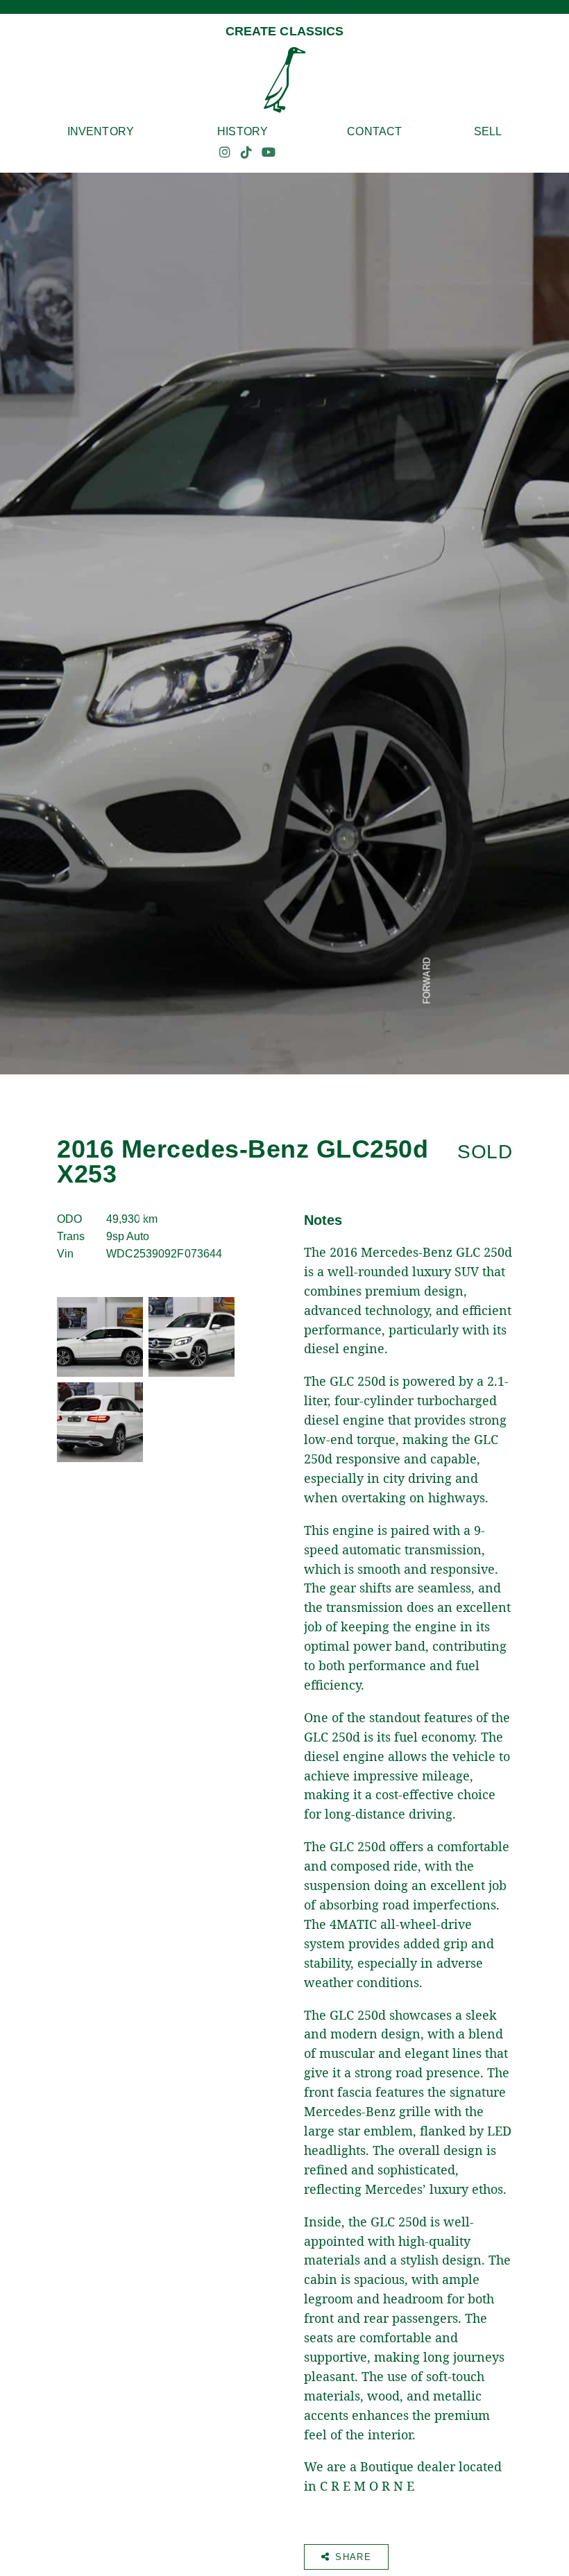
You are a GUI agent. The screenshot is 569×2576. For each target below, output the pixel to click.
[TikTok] (246, 153)
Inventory (101, 131)
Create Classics (285, 31)
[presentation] (142, 1089)
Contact (374, 131)
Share (353, 2557)
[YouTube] (269, 153)
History (243, 131)
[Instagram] (225, 153)
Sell (488, 131)
